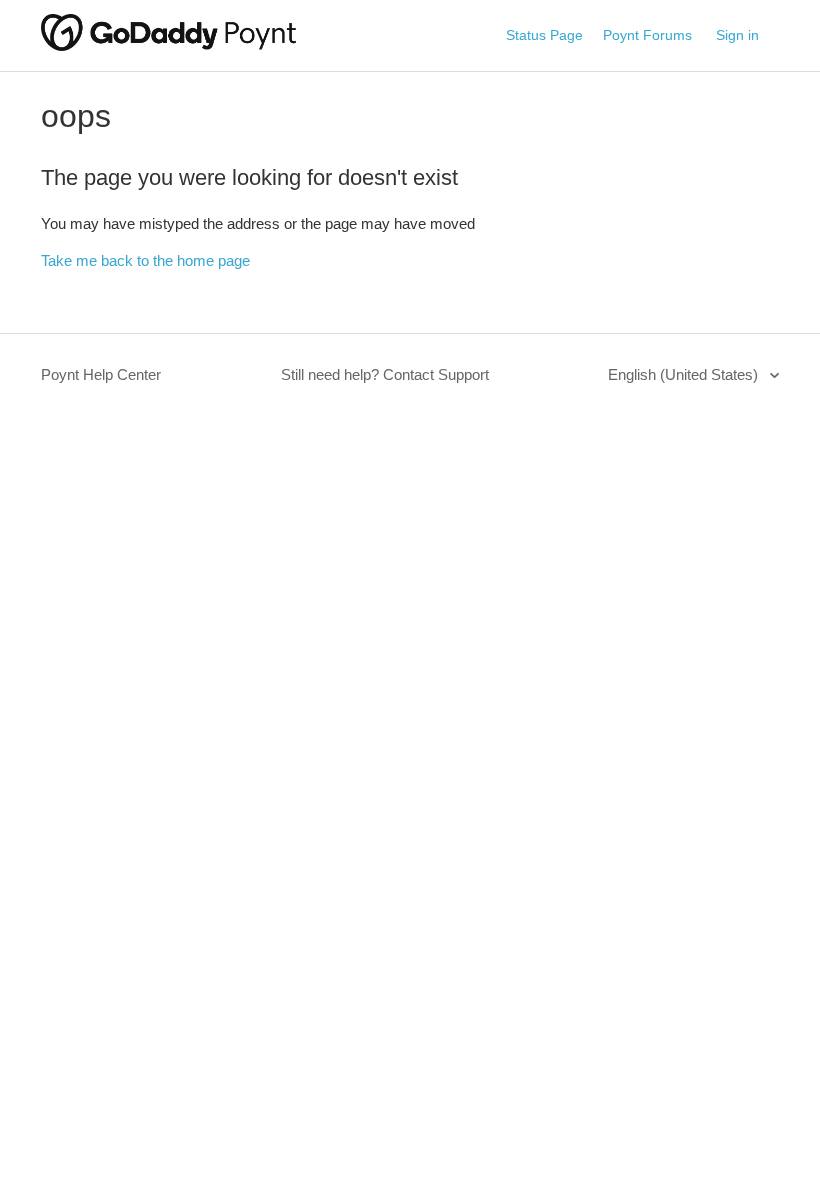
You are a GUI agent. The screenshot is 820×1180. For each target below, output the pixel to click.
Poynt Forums (647, 35)
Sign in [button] (737, 35)
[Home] (168, 45)
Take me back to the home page (145, 260)
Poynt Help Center (101, 374)
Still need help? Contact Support (385, 374)
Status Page (544, 35)
